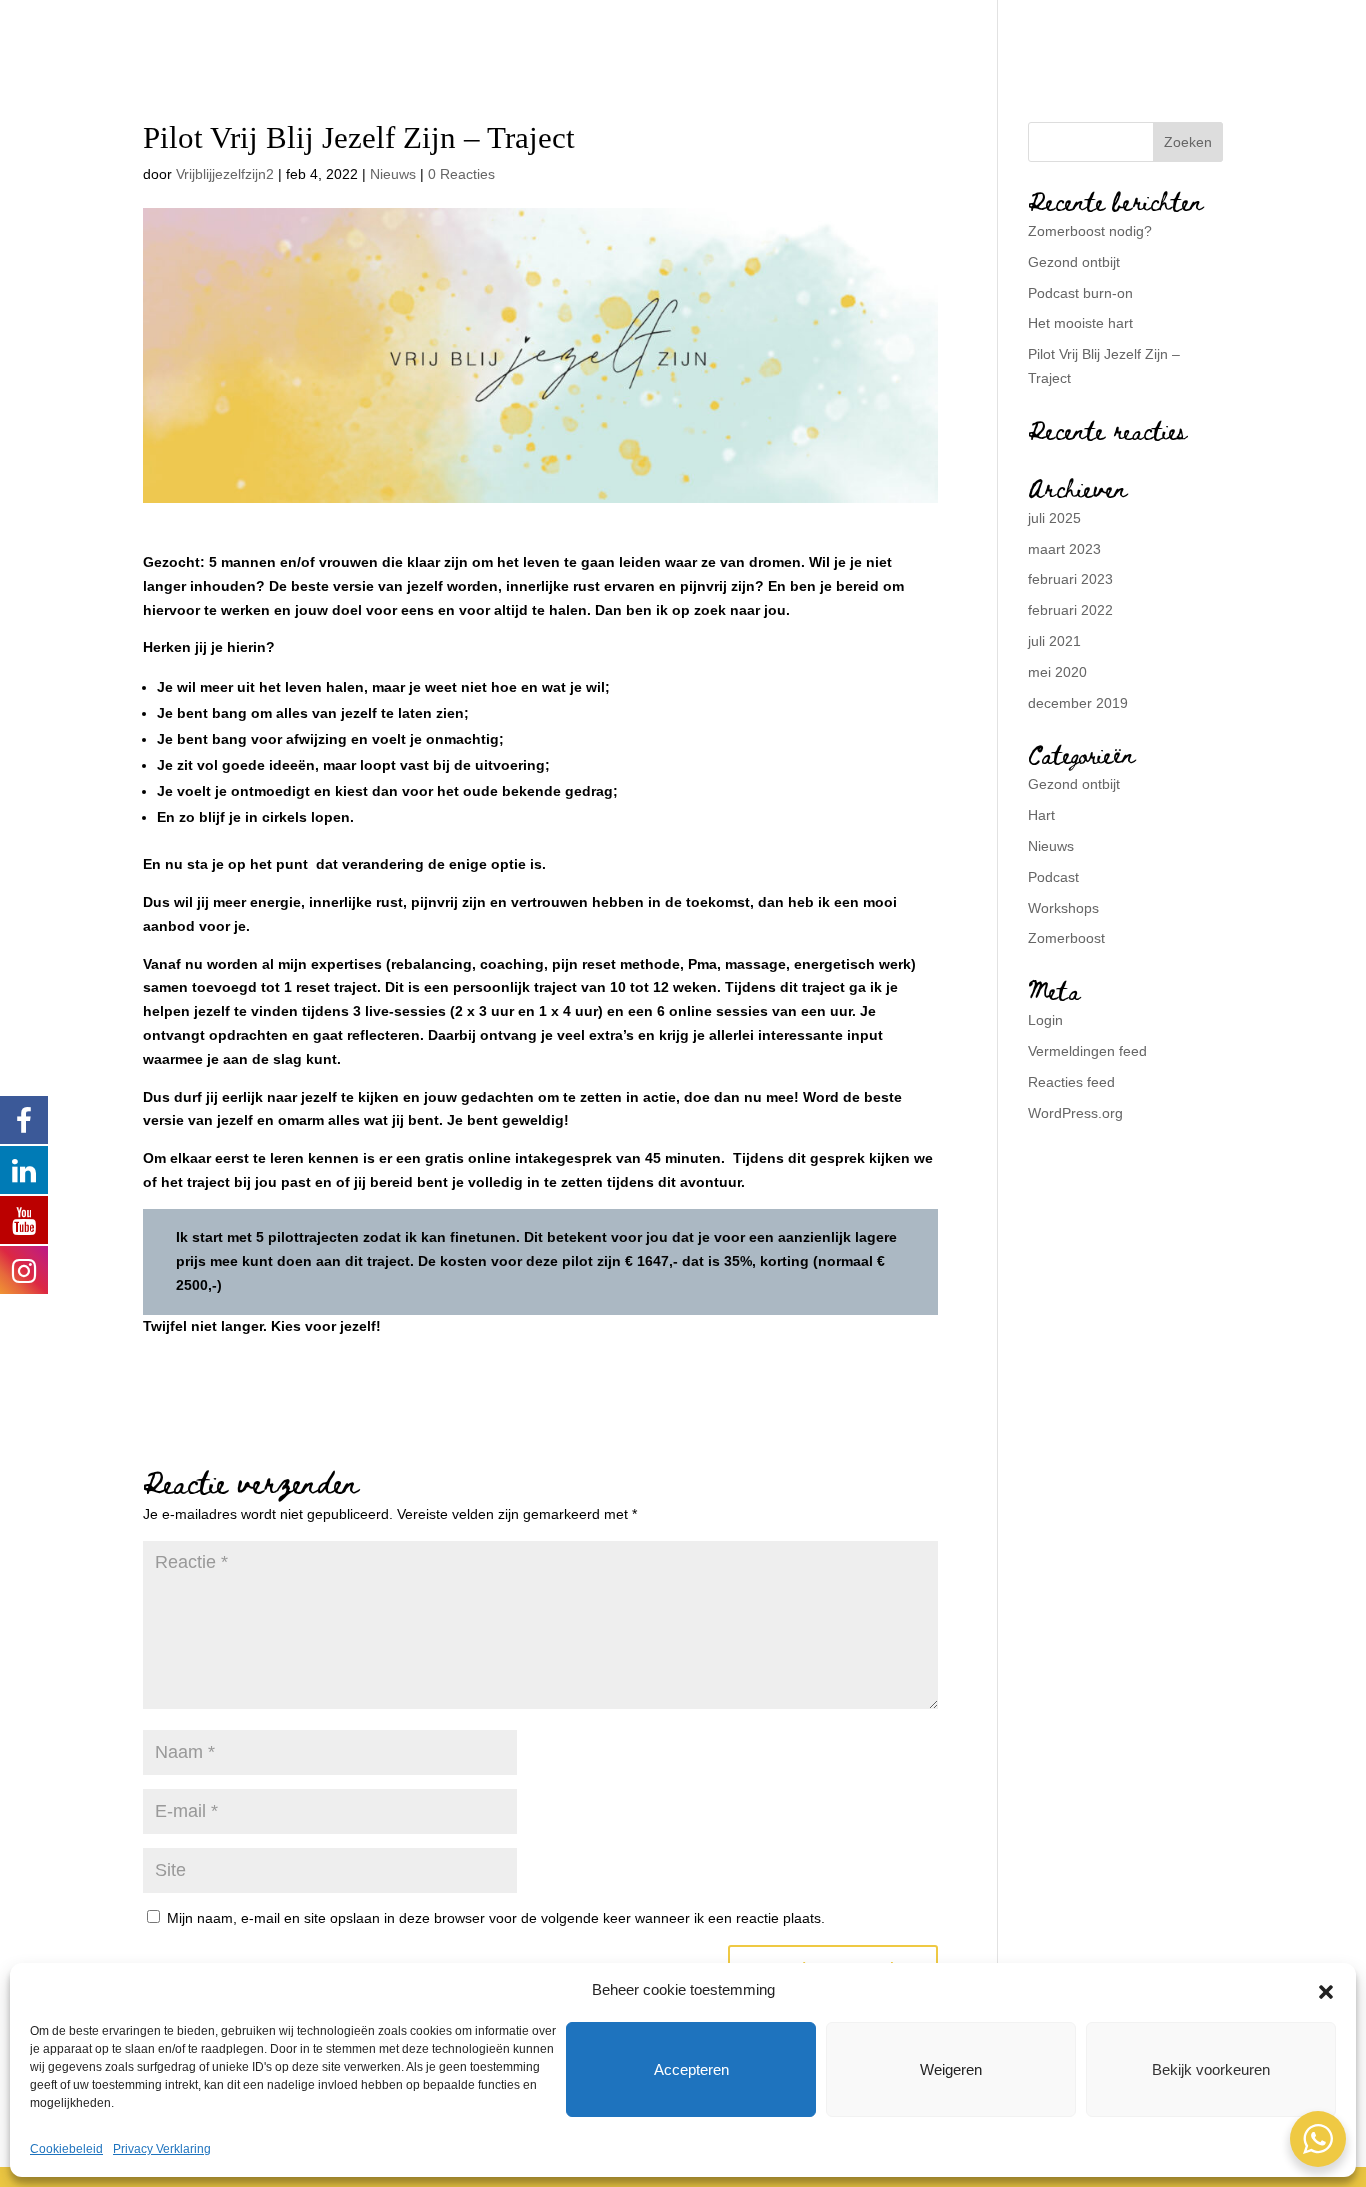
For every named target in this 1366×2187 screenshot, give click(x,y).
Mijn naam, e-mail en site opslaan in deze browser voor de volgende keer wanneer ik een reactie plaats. (496, 1918)
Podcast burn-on (1080, 293)
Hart (1041, 815)
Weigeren (951, 2069)
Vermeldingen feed (1087, 1051)
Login (1045, 1020)
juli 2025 (1054, 518)
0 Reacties (461, 174)
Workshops (1063, 908)
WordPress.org (1075, 1113)
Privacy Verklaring (162, 2149)
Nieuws (393, 174)
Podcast (1053, 877)
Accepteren (691, 2069)
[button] (1326, 1990)
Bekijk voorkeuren (1211, 2069)
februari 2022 (1070, 610)
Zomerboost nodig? (1090, 231)
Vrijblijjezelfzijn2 (225, 174)
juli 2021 (1054, 641)
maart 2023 (1064, 549)
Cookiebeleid (66, 2149)
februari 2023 (1070, 579)
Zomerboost (1066, 938)
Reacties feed (1071, 1082)
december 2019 (1078, 703)
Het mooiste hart (1080, 323)
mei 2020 (1057, 672)
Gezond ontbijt (1074, 262)
